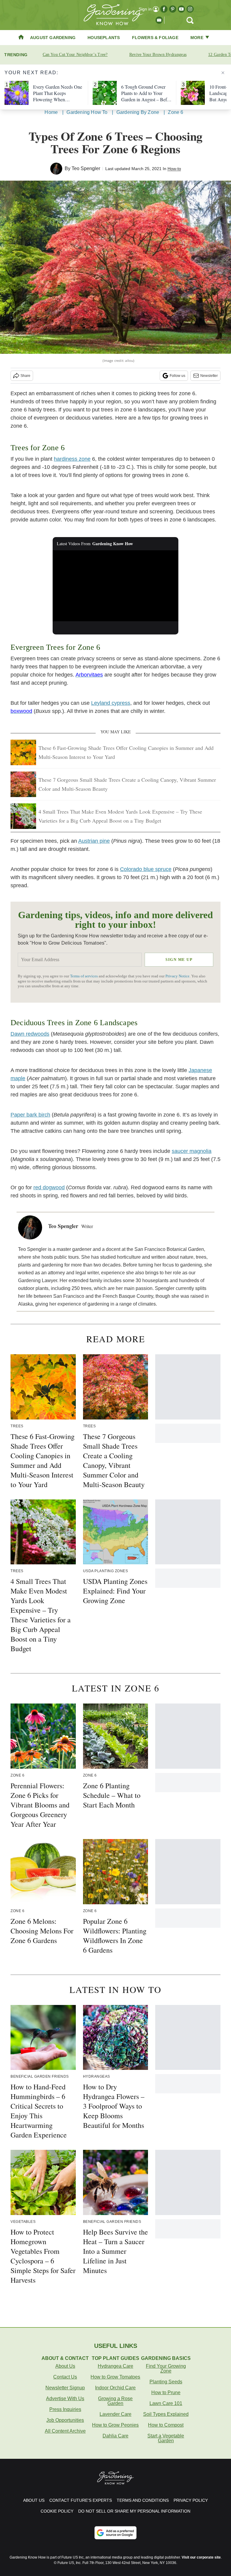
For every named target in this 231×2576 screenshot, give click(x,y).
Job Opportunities (65, 2420)
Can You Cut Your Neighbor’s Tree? (75, 55)
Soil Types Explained (166, 2414)
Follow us (177, 376)
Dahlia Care (115, 2436)
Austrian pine (94, 841)
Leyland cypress (111, 703)
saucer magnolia (192, 1151)
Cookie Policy (57, 2511)
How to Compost (166, 2425)
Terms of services (84, 976)
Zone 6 (176, 112)
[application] (116, 586)
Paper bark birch (30, 1115)
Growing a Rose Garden (115, 2401)
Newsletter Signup (65, 2388)
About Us (65, 2366)
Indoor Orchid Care (115, 2388)
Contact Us (65, 2377)
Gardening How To (87, 112)
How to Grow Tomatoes (115, 2377)
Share (25, 376)
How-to (174, 169)
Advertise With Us (65, 2399)
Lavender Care (115, 2414)
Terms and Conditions (143, 2500)
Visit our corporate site (201, 2557)
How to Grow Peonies (115, 2425)
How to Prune (166, 2393)
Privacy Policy (191, 2500)
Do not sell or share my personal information (134, 2511)
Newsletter (209, 376)
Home (51, 112)
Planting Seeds (166, 2382)
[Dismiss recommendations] (223, 73)
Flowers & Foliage (155, 38)
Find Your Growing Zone (166, 2368)
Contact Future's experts (81, 2500)
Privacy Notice (177, 976)
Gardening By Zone (138, 112)
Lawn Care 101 (166, 2403)
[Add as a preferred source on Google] (115, 2533)
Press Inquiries (65, 2409)
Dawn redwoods (30, 1034)
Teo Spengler (86, 168)
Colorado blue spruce (146, 869)
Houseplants (104, 38)
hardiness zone (72, 459)
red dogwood (49, 1187)
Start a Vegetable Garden (166, 2438)
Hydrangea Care (115, 2366)
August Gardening (53, 38)
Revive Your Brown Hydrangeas (158, 55)
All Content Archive (65, 2431)
